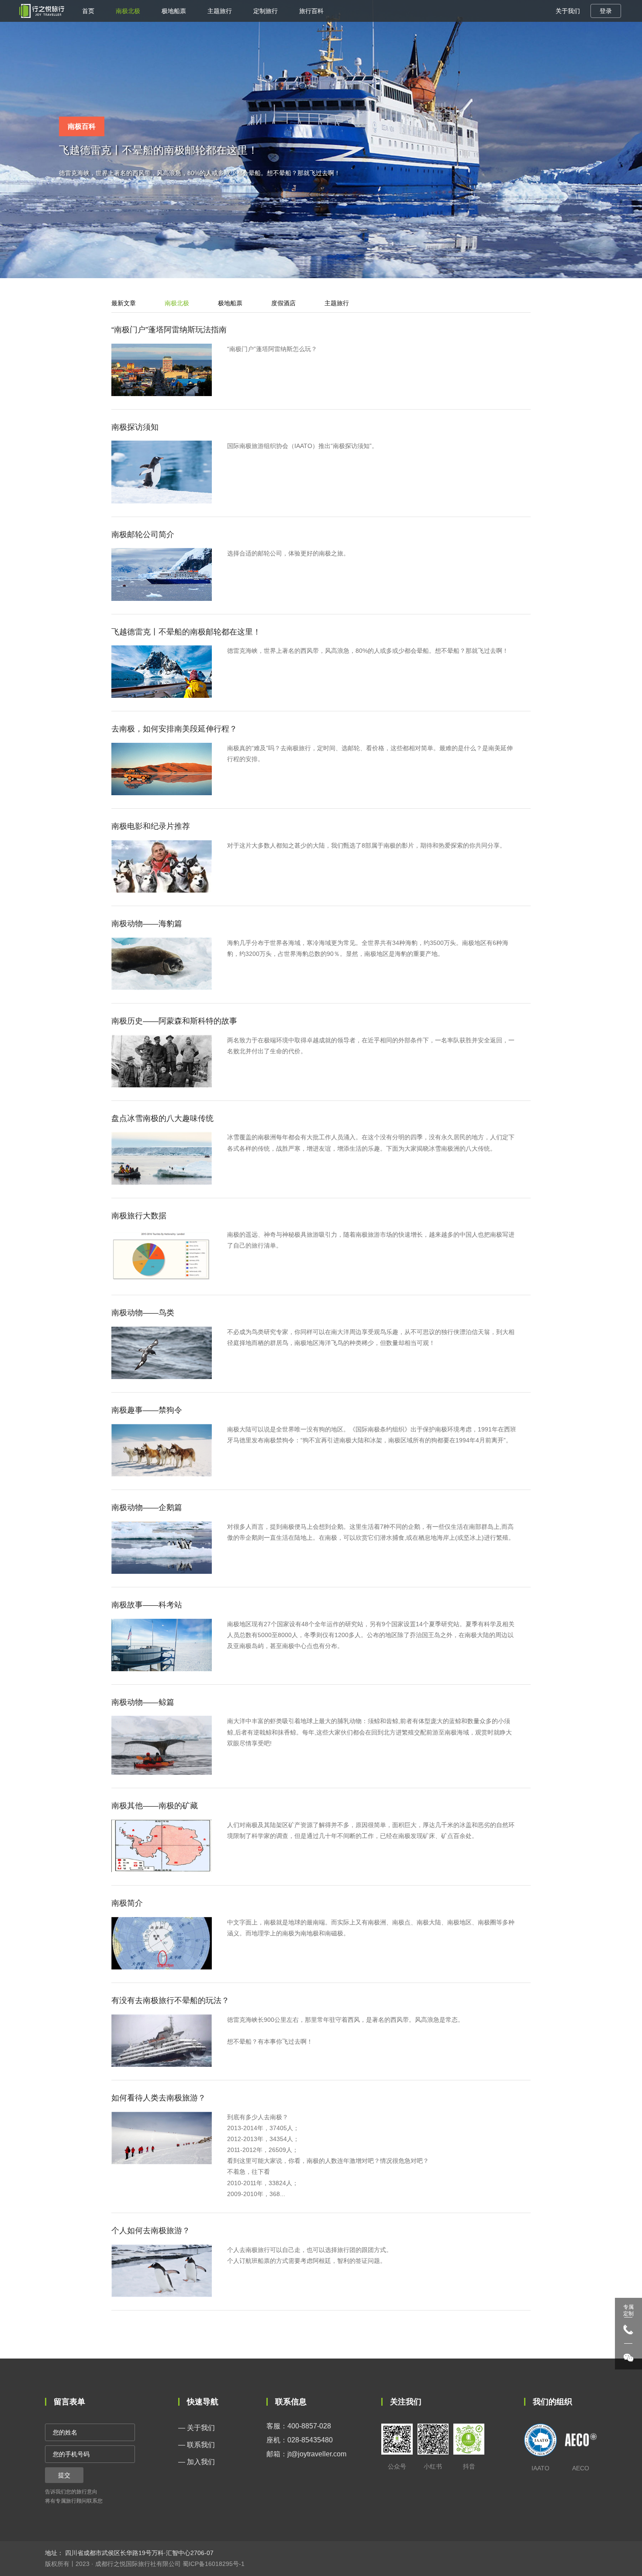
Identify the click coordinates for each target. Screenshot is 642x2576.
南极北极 (128, 11)
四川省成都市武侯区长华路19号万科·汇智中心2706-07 (138, 2553)
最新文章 (124, 303)
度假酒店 (283, 303)
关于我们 (568, 11)
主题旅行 (220, 11)
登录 (606, 11)
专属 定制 (628, 2310)
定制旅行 (266, 11)
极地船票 (174, 11)
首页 (88, 11)
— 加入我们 (197, 2462)
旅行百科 (311, 11)
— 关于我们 (197, 2428)
